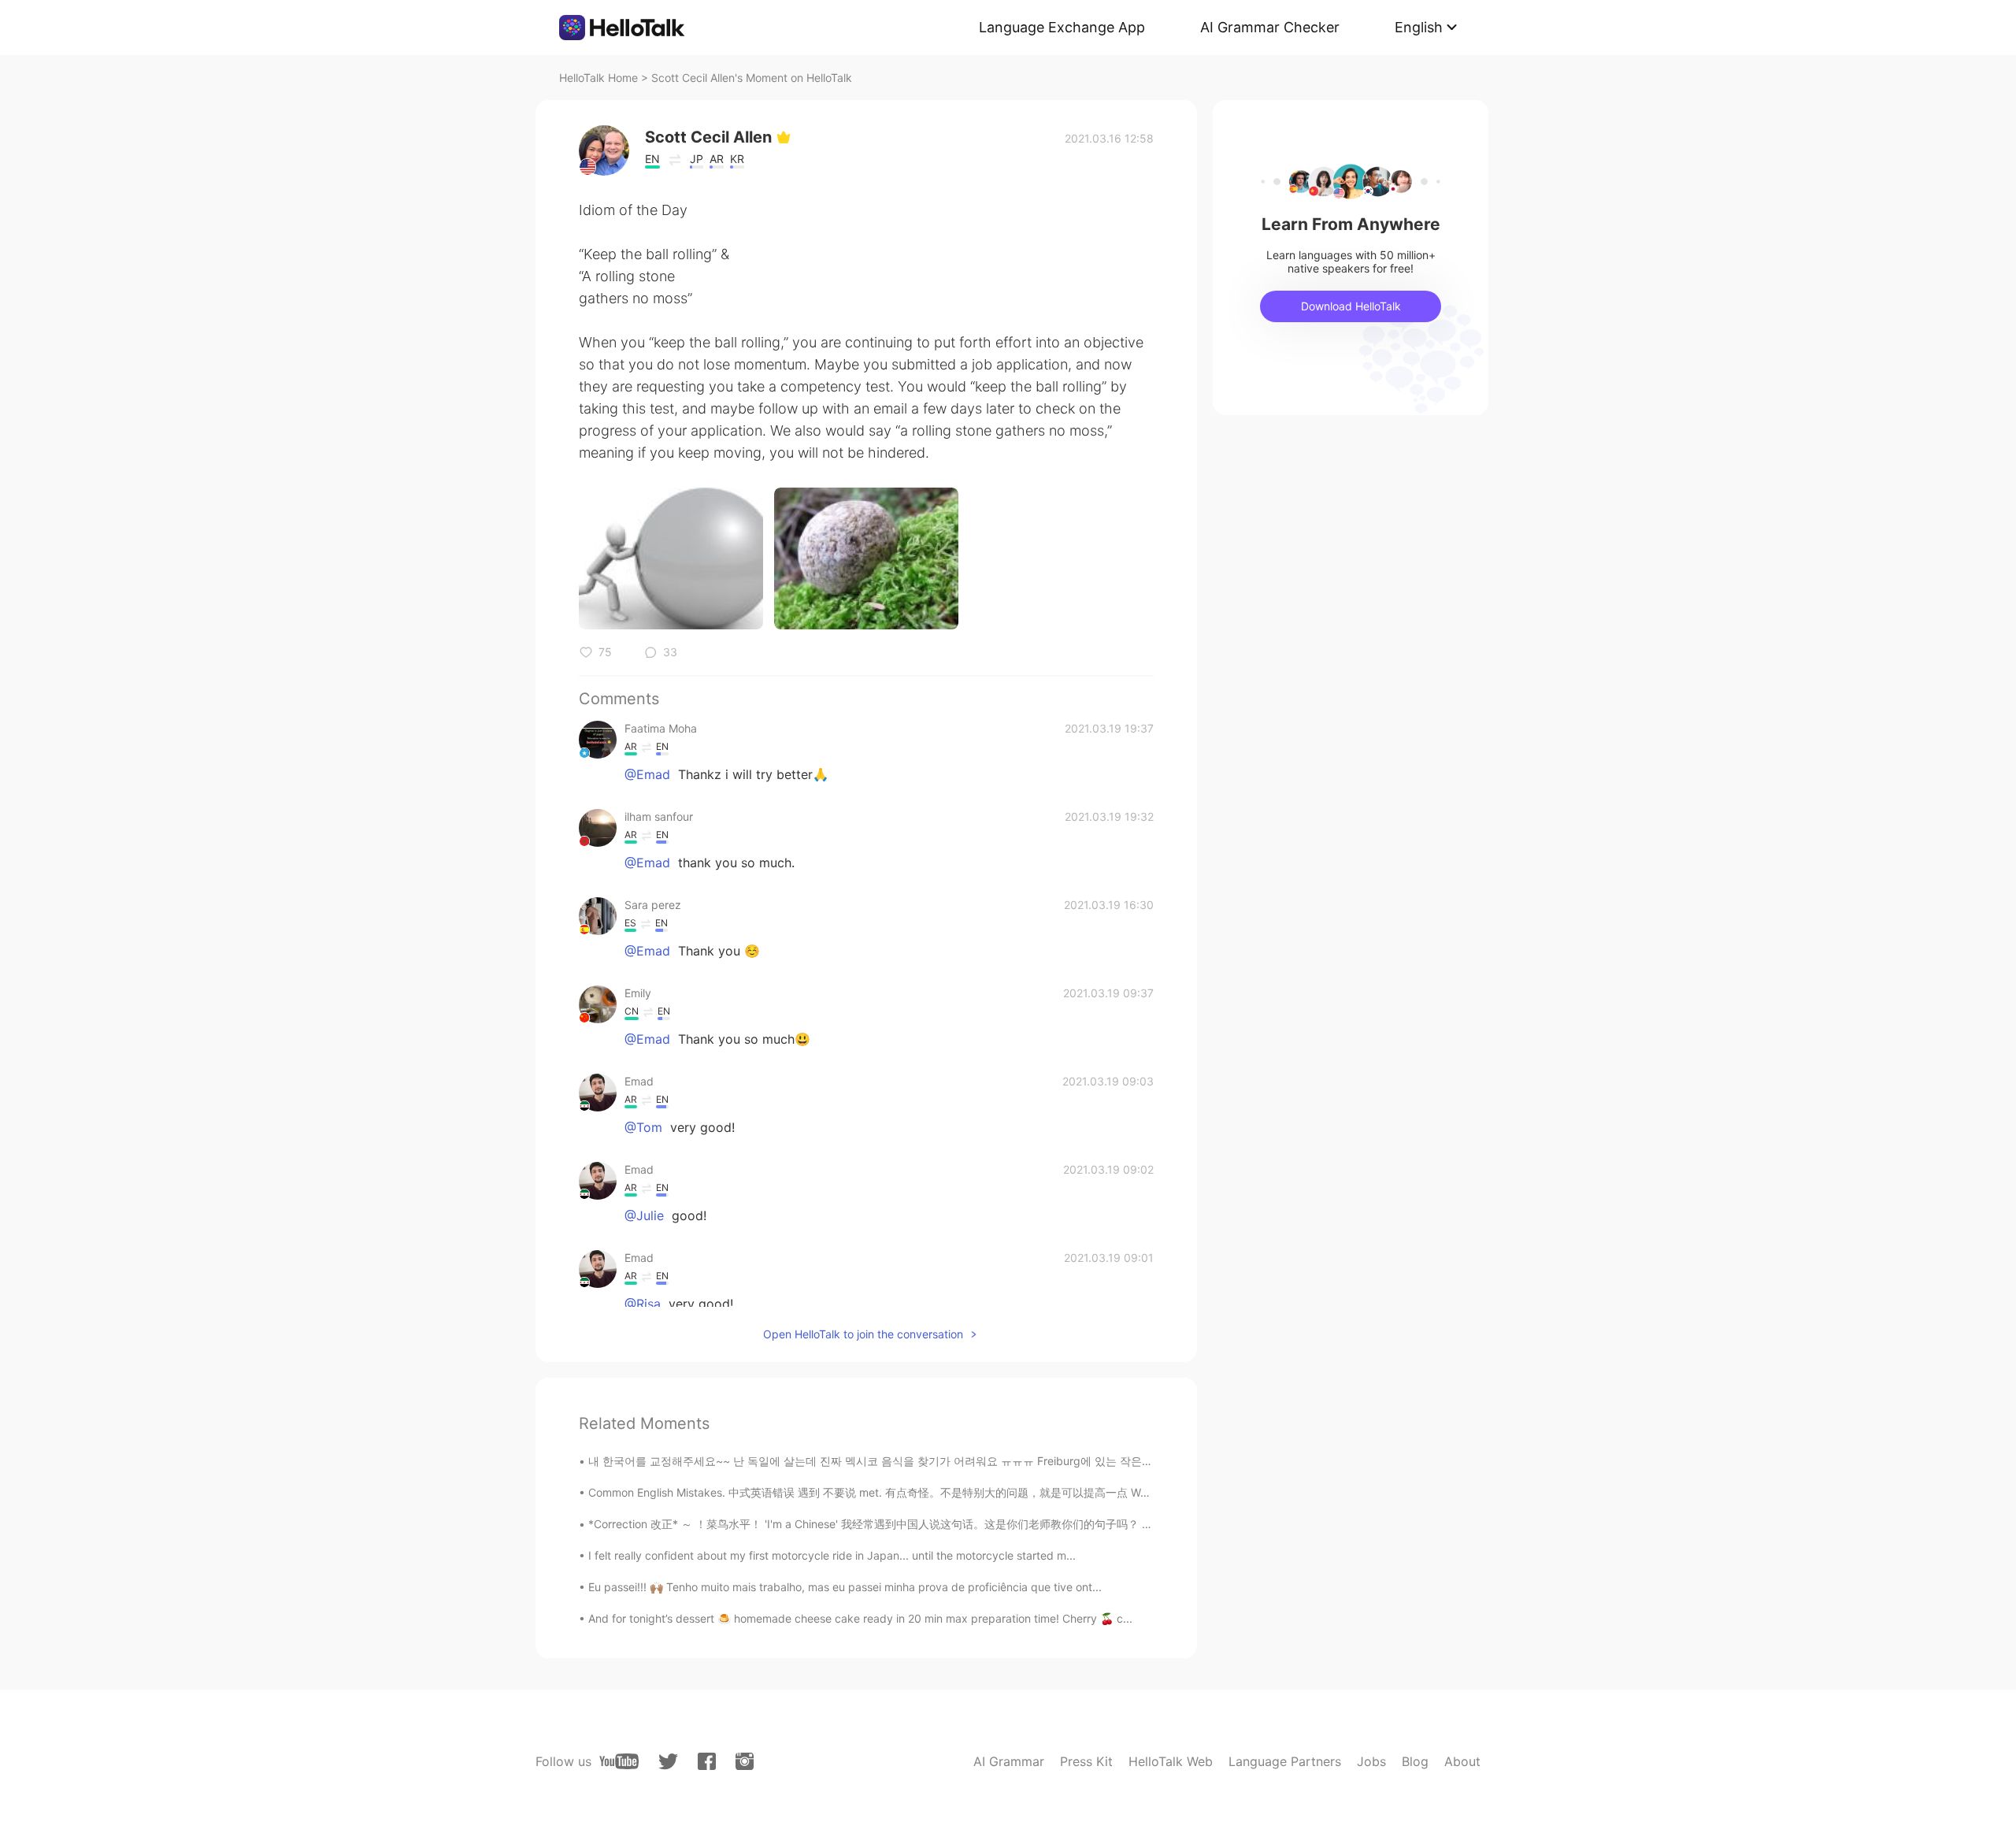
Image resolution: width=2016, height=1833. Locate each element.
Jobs (1371, 1761)
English (1419, 27)
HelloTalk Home (598, 78)
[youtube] (619, 1761)
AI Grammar (1009, 1761)
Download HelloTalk (1351, 306)
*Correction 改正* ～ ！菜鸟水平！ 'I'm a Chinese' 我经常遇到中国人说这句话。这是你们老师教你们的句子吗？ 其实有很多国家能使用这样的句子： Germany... (983, 1524)
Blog (1415, 1761)
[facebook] (707, 1761)
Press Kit (1086, 1761)
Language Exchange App (1062, 27)
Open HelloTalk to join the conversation (863, 1334)
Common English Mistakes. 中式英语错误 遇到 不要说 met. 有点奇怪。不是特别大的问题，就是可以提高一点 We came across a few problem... (945, 1492)
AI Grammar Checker (1270, 27)
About (1462, 1761)
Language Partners (1285, 1761)
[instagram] (745, 1761)
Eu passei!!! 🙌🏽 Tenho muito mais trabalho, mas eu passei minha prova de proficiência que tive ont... (845, 1587)
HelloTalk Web (1171, 1761)
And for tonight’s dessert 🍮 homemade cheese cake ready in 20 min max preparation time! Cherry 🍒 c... (860, 1618)
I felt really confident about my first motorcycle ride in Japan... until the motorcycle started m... (832, 1555)
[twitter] (668, 1762)
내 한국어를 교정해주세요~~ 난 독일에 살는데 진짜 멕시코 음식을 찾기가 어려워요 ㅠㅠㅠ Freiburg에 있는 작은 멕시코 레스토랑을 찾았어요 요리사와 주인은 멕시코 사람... (1013, 1461)
